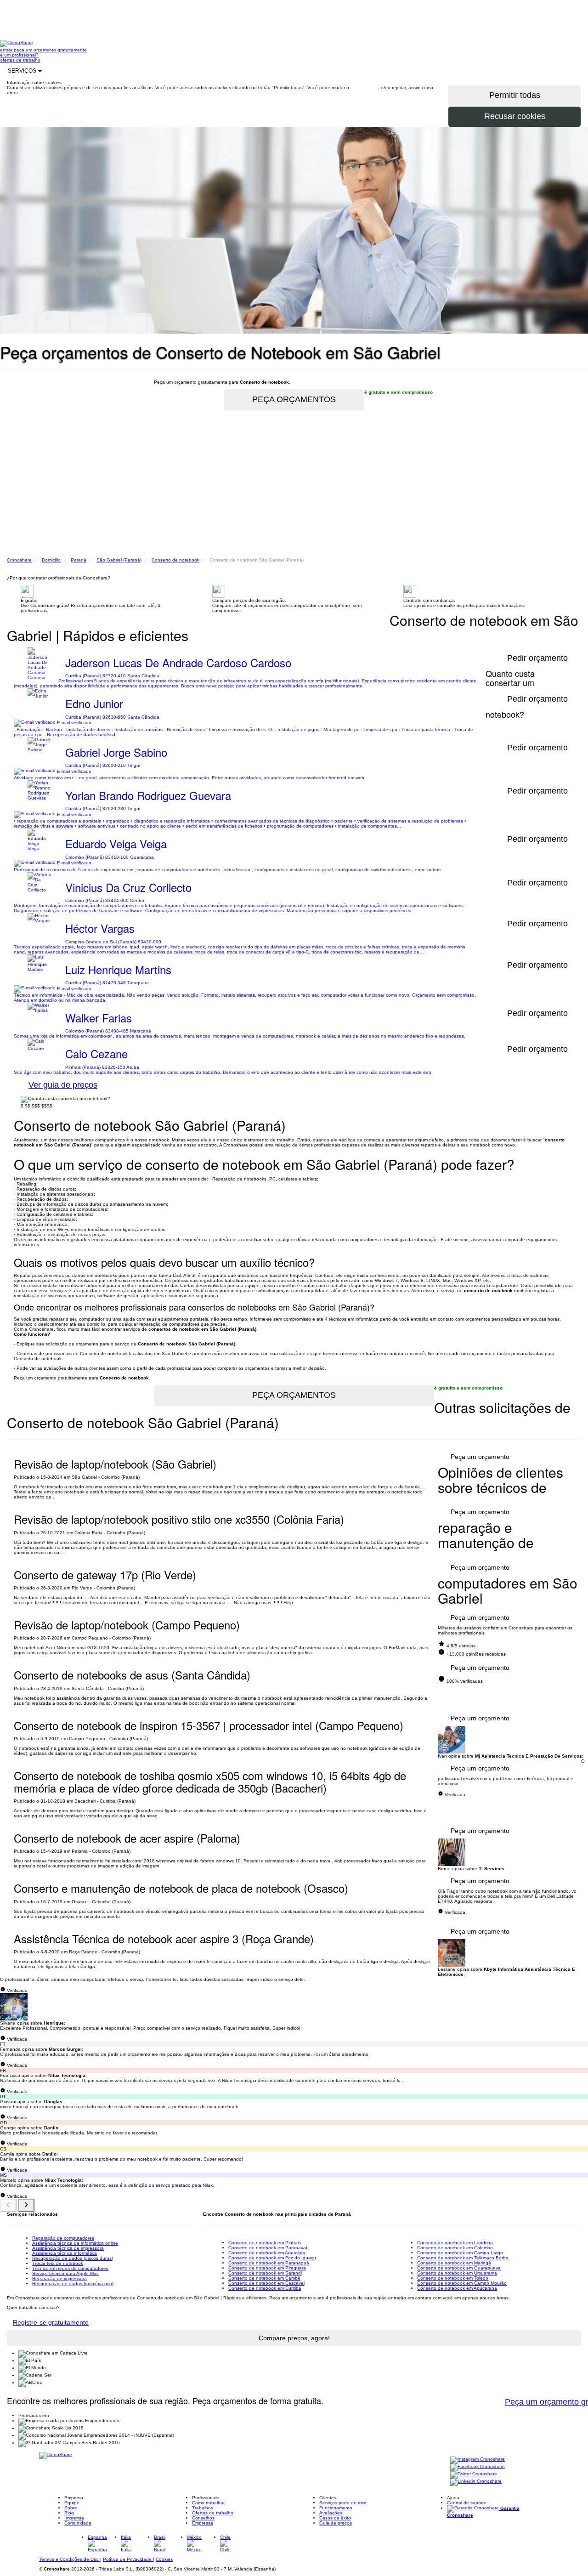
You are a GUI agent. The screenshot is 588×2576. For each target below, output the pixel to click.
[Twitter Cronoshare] (474, 2474)
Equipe (72, 2503)
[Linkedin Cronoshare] (476, 2482)
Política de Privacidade (128, 2559)
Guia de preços (336, 2523)
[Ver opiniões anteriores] (8, 2205)
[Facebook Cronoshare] (478, 2467)
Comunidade (78, 2523)
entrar (7, 50)
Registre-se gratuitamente (51, 2322)
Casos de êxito (335, 2518)
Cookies (164, 2559)
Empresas (203, 2523)
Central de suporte (467, 2503)
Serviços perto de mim (343, 2503)
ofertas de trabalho (20, 60)
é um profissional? (19, 55)
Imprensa (74, 2518)
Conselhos (203, 2518)
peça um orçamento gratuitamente (50, 50)
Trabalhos (203, 2508)
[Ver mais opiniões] (26, 2205)
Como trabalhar (208, 2503)
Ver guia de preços (63, 1085)
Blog (69, 2513)
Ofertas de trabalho (213, 2513)
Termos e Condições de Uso (70, 2559)
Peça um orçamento (480, 1457)
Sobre (71, 2508)
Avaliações (331, 2513)
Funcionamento (336, 2508)
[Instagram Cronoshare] (478, 2460)
